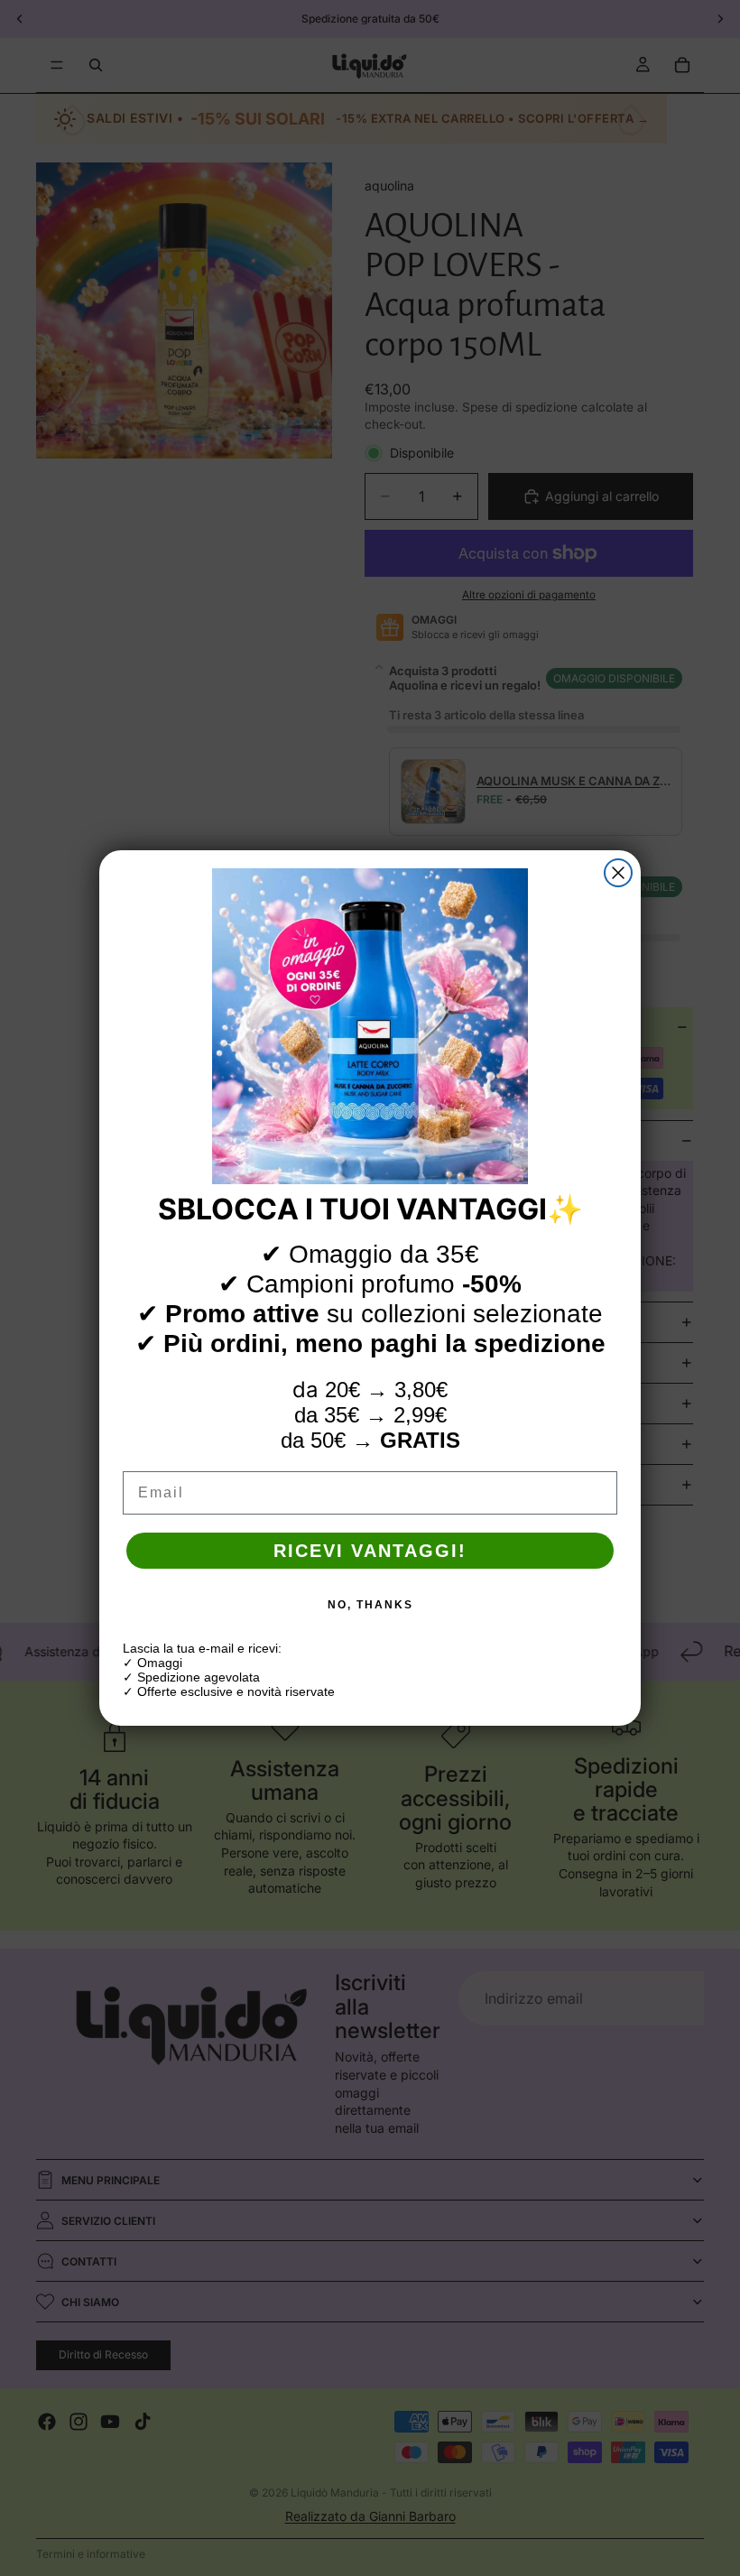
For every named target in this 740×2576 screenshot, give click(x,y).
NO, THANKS (370, 1605)
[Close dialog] (618, 873)
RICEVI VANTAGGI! (370, 1551)
